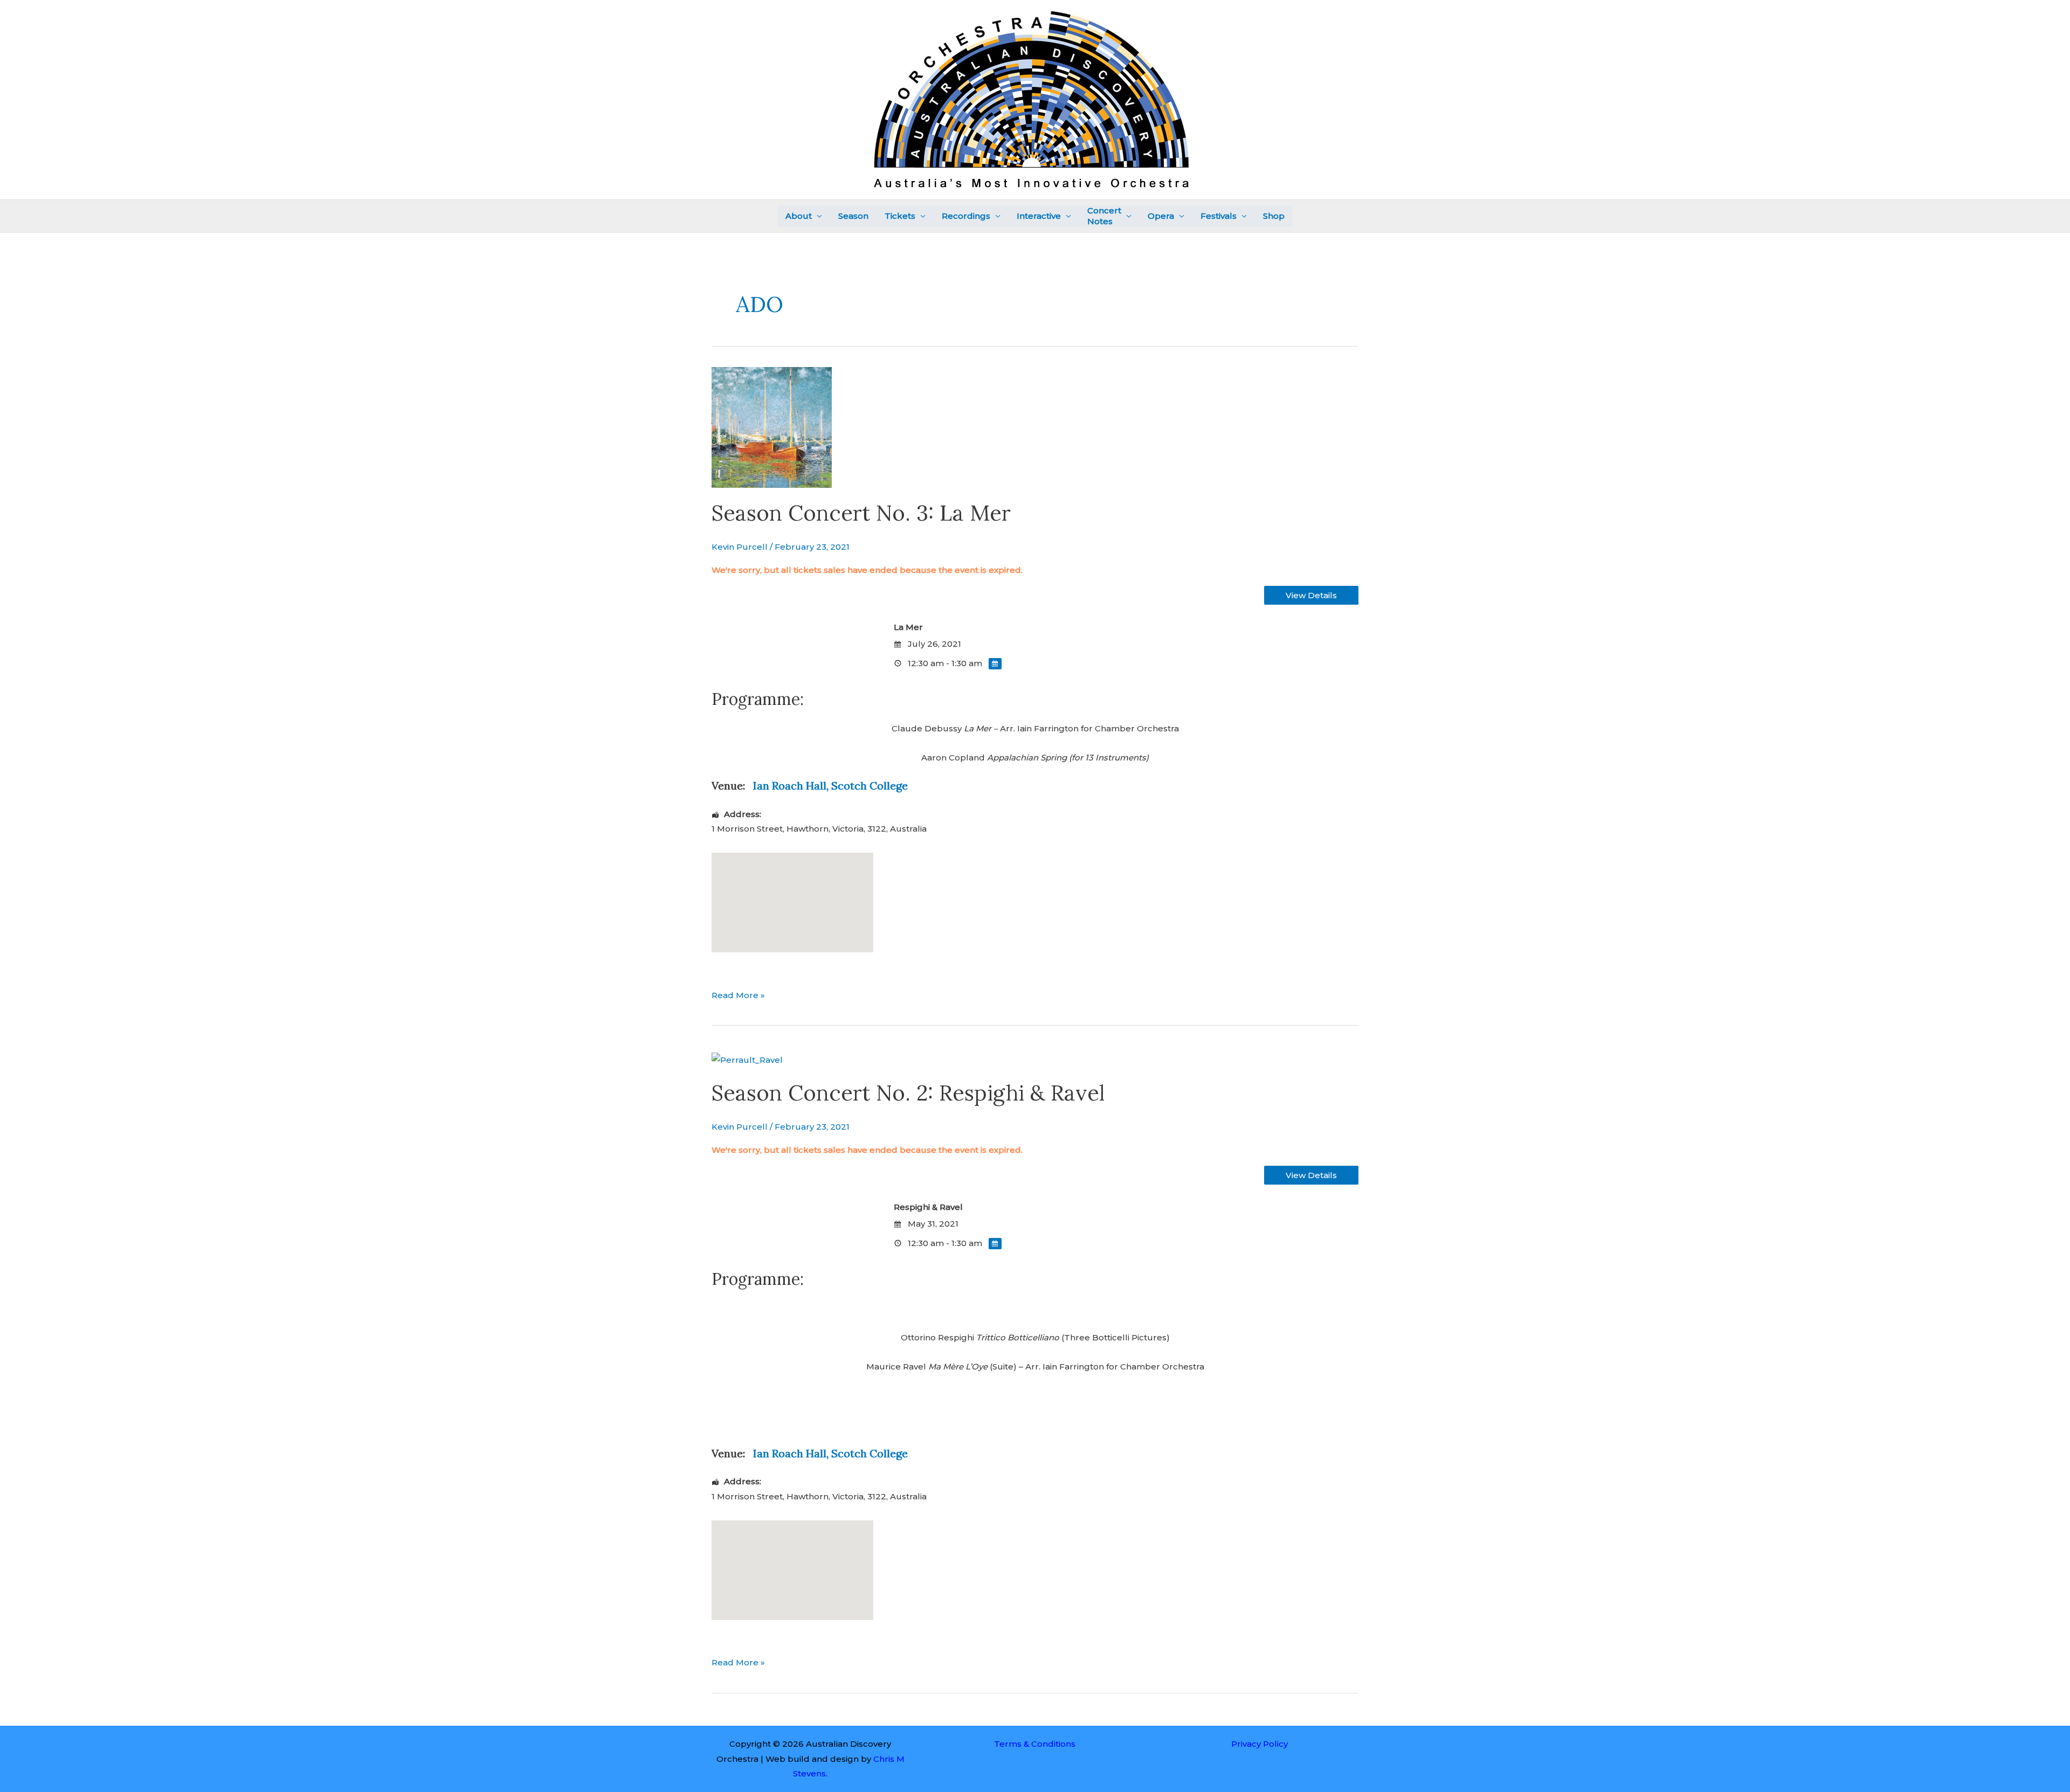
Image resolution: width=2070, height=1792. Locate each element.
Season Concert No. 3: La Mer (861, 513)
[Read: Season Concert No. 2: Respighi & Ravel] (747, 1059)
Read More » (738, 994)
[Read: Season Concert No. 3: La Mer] (772, 426)
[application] (817, 216)
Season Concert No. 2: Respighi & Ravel (908, 1093)
